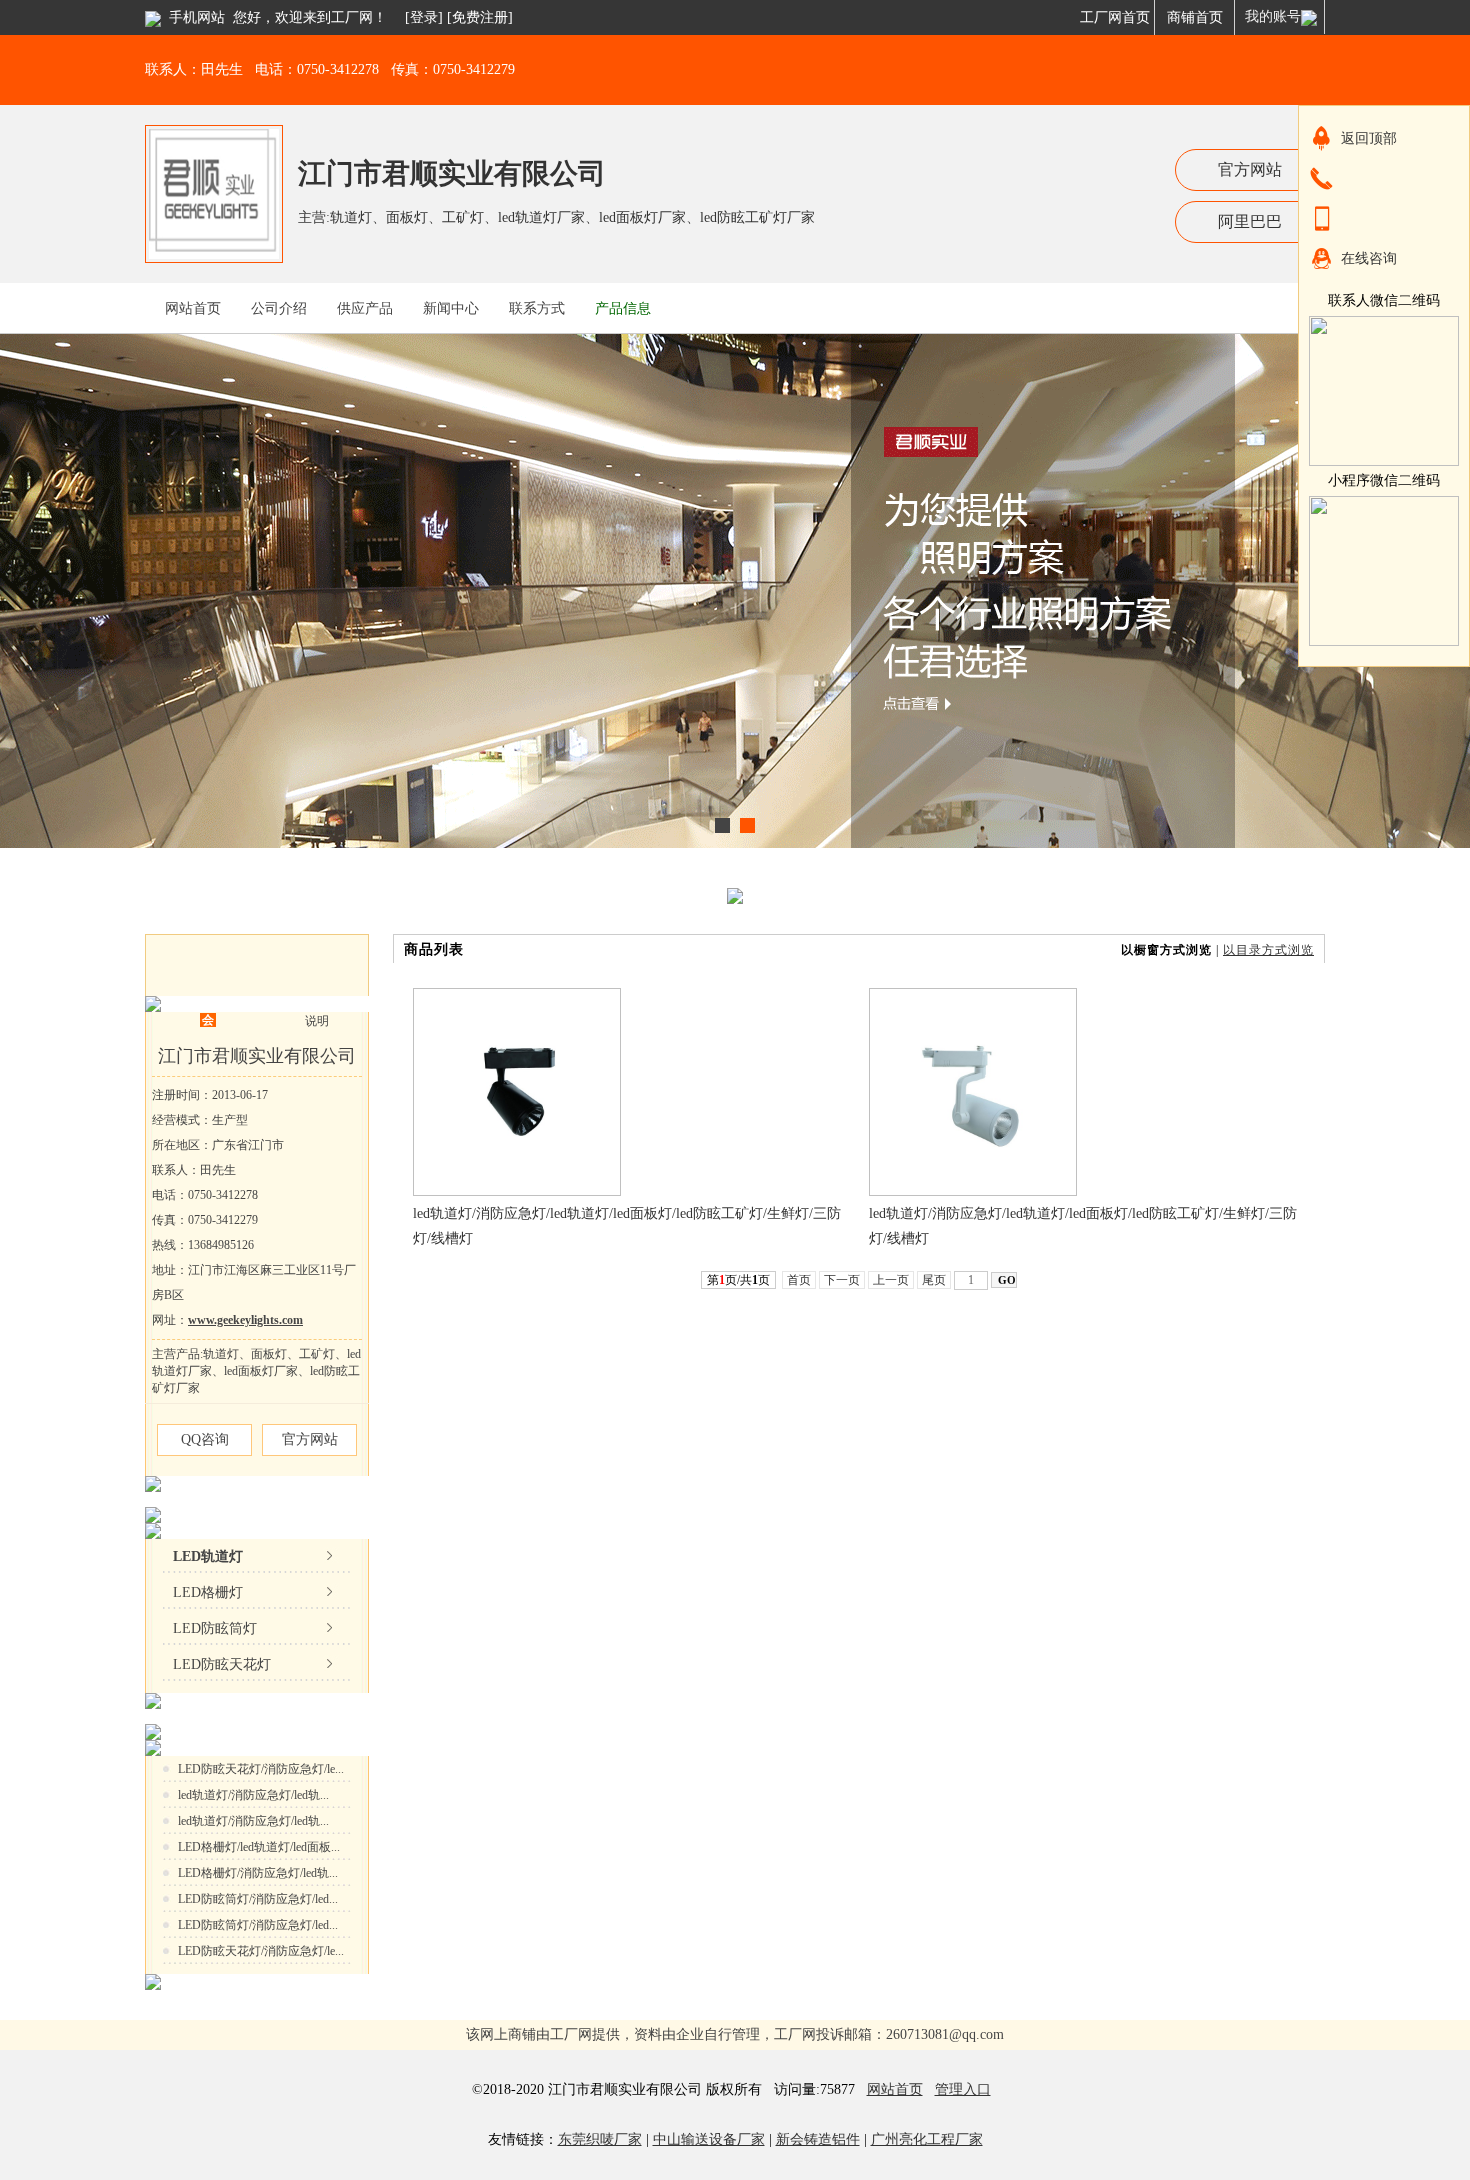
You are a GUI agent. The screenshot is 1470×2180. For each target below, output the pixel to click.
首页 (799, 1280)
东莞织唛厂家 (600, 2139)
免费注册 (480, 17)
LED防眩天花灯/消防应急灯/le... (261, 1769)
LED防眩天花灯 (222, 1664)
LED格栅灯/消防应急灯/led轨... (258, 1873)
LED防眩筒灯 (215, 1628)
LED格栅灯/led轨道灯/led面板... (259, 1847)
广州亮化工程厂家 (927, 2139)
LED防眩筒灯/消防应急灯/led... (258, 1899)
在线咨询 (1369, 258)
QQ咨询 (205, 1439)
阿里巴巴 (1250, 221)
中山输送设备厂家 (709, 2139)
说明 (317, 1021)
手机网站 (197, 17)
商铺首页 (1195, 17)
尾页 (934, 1280)
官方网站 (1250, 169)
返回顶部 (1369, 138)
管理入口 (963, 2089)
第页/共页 (738, 1280)
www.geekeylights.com (245, 1320)
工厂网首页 (1115, 17)
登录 (424, 17)
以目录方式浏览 (1268, 950)
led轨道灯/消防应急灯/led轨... (253, 1795)
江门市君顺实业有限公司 (452, 173)
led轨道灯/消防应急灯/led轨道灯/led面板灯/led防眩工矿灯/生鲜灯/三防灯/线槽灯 (627, 1226)
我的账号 (1273, 16)
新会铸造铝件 (818, 2139)
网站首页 (895, 2089)
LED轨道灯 (208, 1556)
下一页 (842, 1280)
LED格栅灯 (208, 1592)
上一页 (891, 1280)
